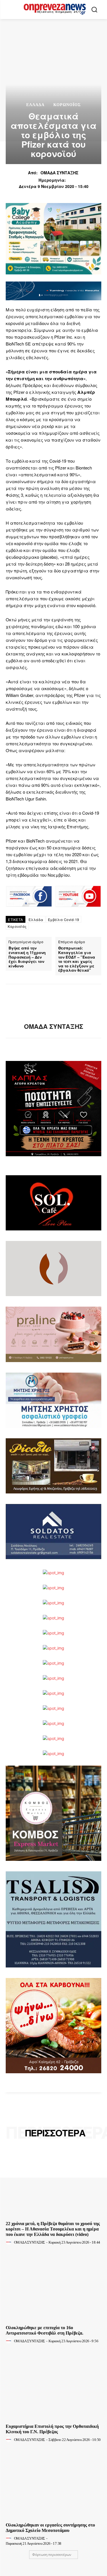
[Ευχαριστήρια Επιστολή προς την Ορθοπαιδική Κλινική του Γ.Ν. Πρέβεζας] (53, 2386)
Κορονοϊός (17, 926)
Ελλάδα (35, 105)
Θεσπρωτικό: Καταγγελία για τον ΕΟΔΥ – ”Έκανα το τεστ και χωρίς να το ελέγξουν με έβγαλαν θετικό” (77, 959)
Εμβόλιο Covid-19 (64, 919)
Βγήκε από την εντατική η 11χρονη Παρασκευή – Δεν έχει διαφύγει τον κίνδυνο (27, 957)
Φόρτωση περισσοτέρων (52, 2555)
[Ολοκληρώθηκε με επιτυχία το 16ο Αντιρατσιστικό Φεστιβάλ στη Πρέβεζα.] (53, 2287)
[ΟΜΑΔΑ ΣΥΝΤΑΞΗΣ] (54, 1003)
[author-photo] (9, 2242)
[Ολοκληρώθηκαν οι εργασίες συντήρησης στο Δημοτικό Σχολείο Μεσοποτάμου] (53, 2484)
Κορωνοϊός (67, 105)
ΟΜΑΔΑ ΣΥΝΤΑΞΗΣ (59, 173)
